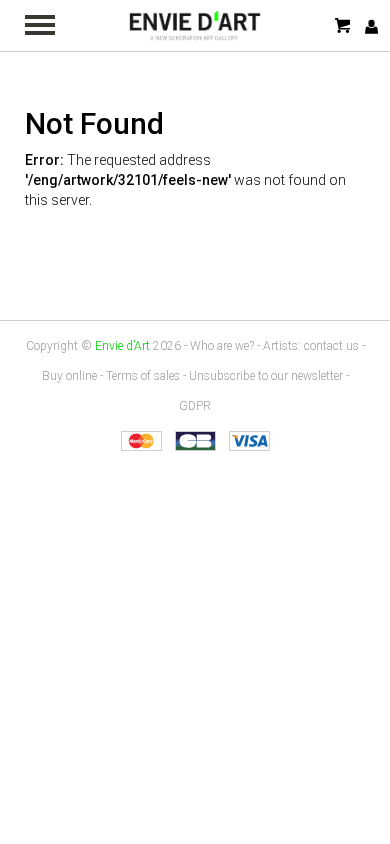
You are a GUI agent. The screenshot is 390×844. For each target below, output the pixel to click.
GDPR (195, 406)
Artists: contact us (311, 346)
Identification (371, 26)
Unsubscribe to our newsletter (266, 376)
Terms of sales (143, 376)
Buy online (69, 376)
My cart (344, 25)
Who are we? (222, 346)
